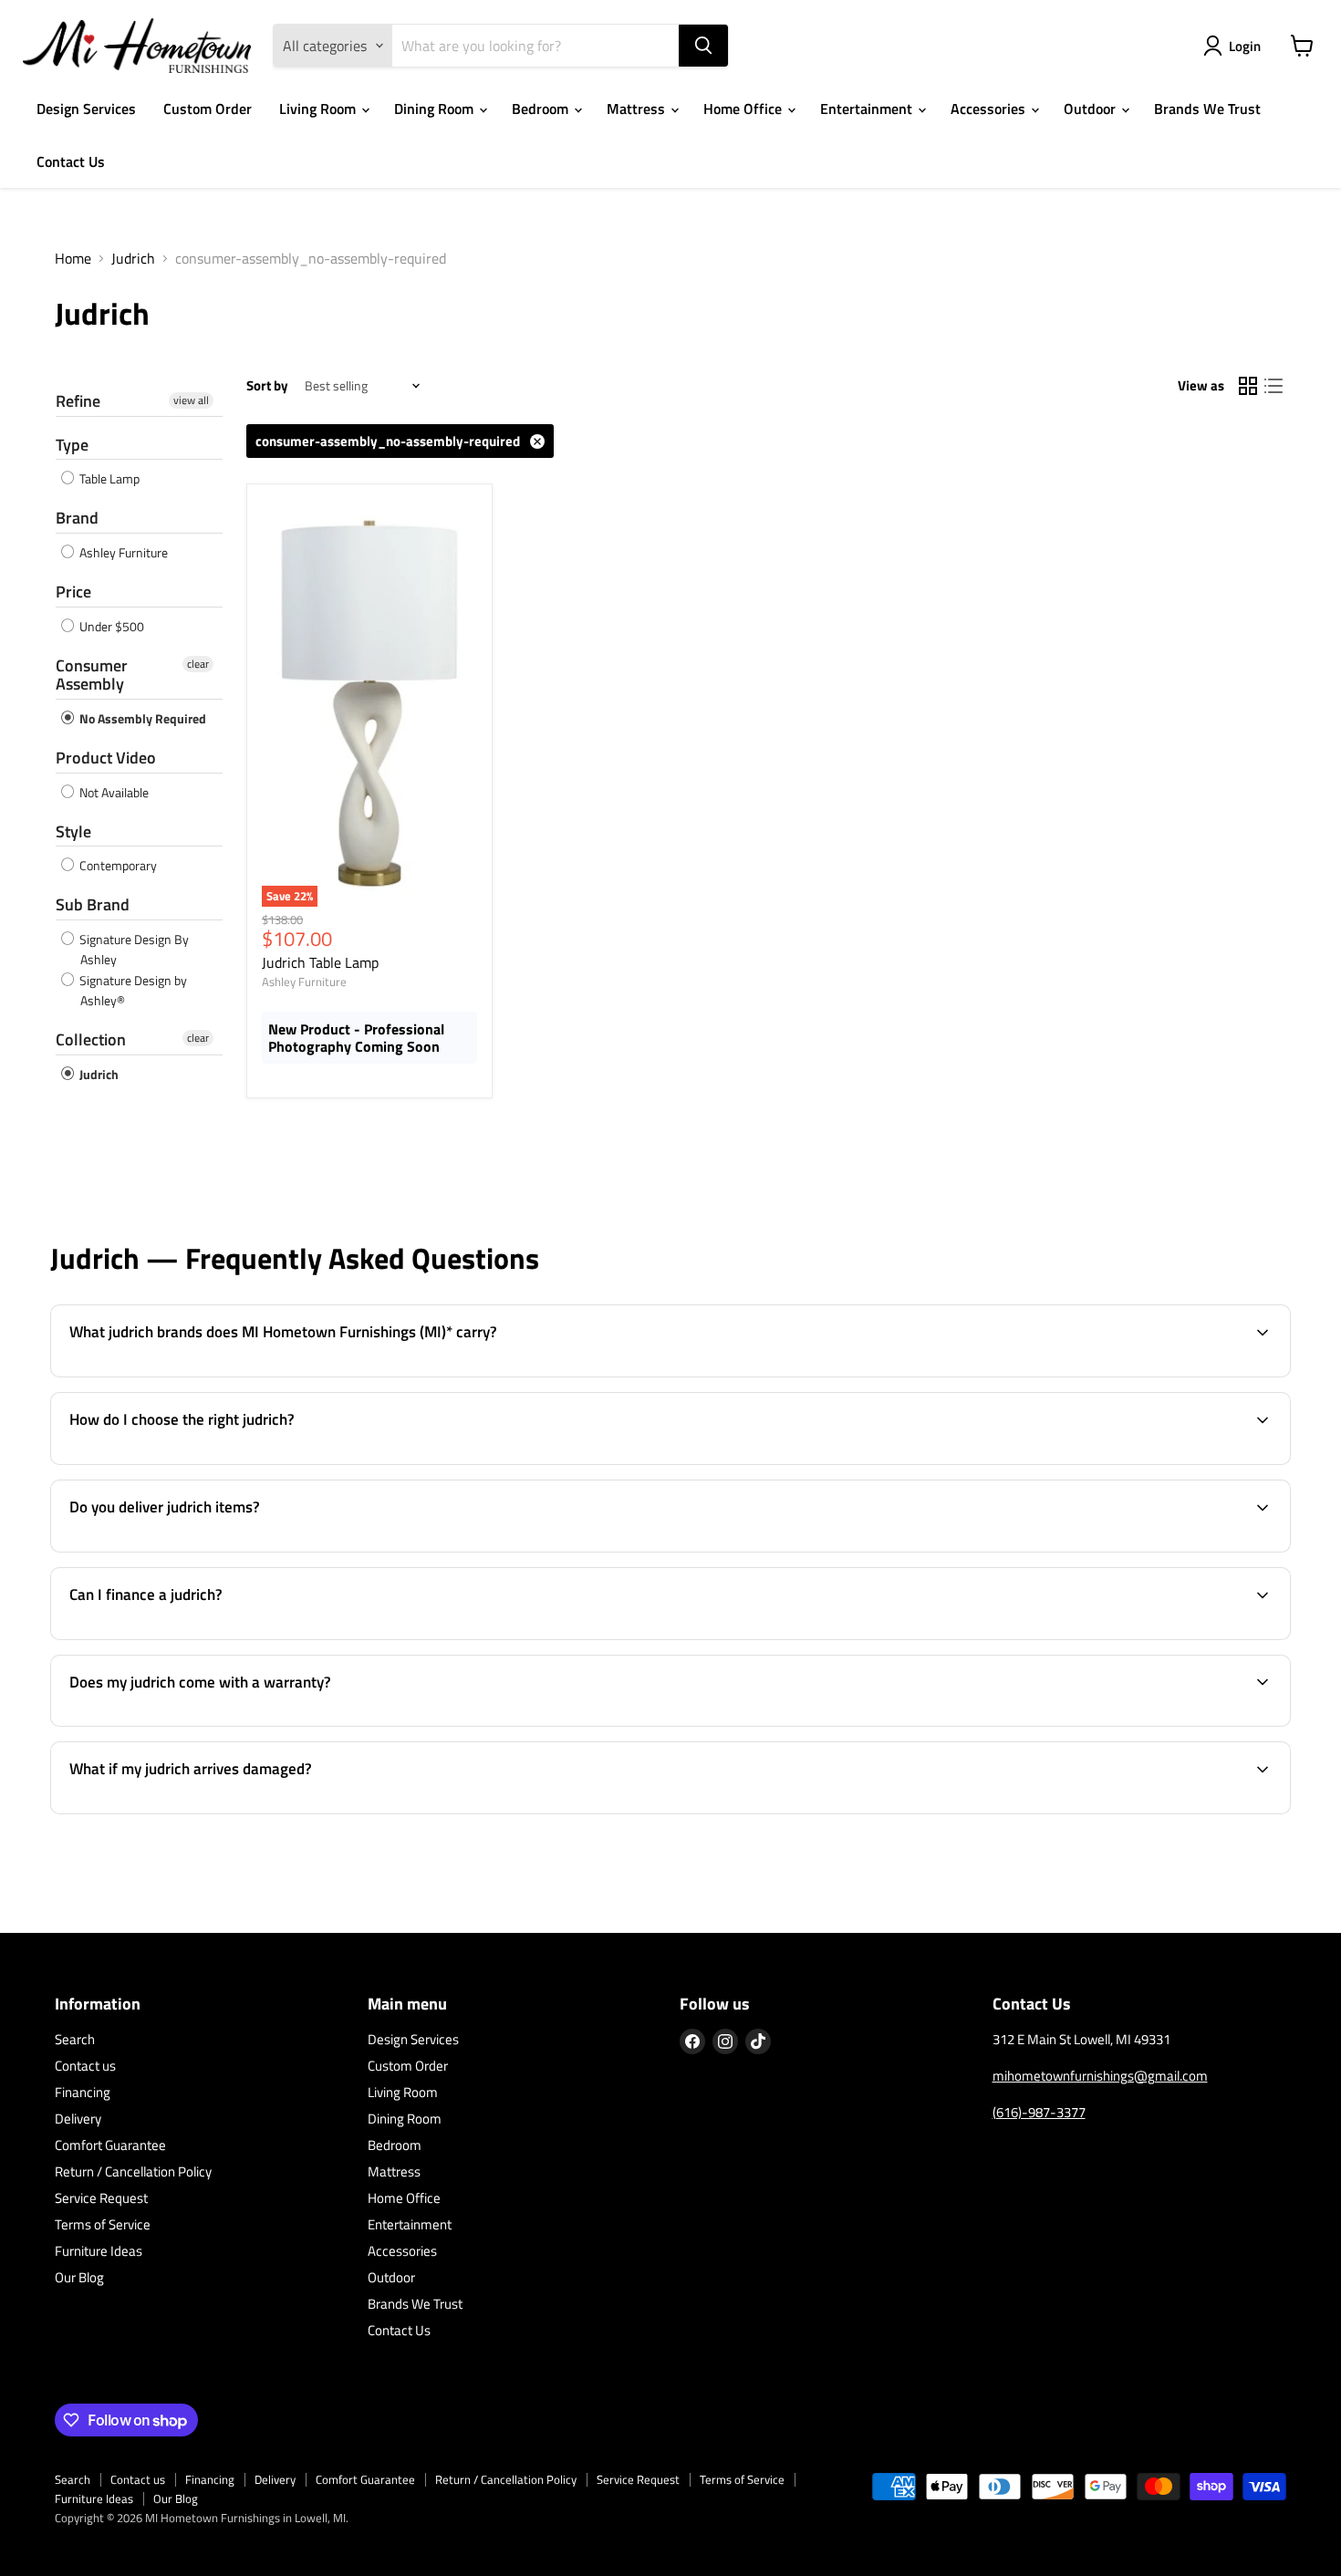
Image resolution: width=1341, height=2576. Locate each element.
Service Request (101, 2198)
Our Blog (79, 2277)
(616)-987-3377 (1039, 2112)
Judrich (133, 258)
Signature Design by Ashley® (132, 990)
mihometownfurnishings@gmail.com (1100, 2076)
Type (72, 445)
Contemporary (117, 865)
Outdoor (1092, 109)
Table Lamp (108, 478)
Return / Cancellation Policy (133, 2171)
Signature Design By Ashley (133, 949)
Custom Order (208, 109)
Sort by (267, 385)
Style (73, 831)
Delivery (78, 2119)
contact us (1219, 1550)
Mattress (638, 109)
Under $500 (110, 626)
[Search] (703, 46)
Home (73, 258)
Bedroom (542, 109)
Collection (91, 1039)
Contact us (85, 2066)
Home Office (744, 109)
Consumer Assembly (92, 675)
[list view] (1273, 386)
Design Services (86, 109)
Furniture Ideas (99, 2251)
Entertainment (868, 109)
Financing (83, 2092)
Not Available (113, 792)
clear (198, 664)
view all (191, 400)
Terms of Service (103, 2224)
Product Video (106, 758)
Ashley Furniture (122, 552)
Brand (77, 518)
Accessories (990, 109)
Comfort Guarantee (110, 2145)
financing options (207, 1637)
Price (73, 592)
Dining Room (436, 109)
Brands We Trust (1207, 109)
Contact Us (71, 161)
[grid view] (1248, 386)
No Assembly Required (141, 718)
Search (75, 2039)
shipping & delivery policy (1002, 1550)
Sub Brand (93, 904)
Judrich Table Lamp (320, 962)
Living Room (319, 109)
